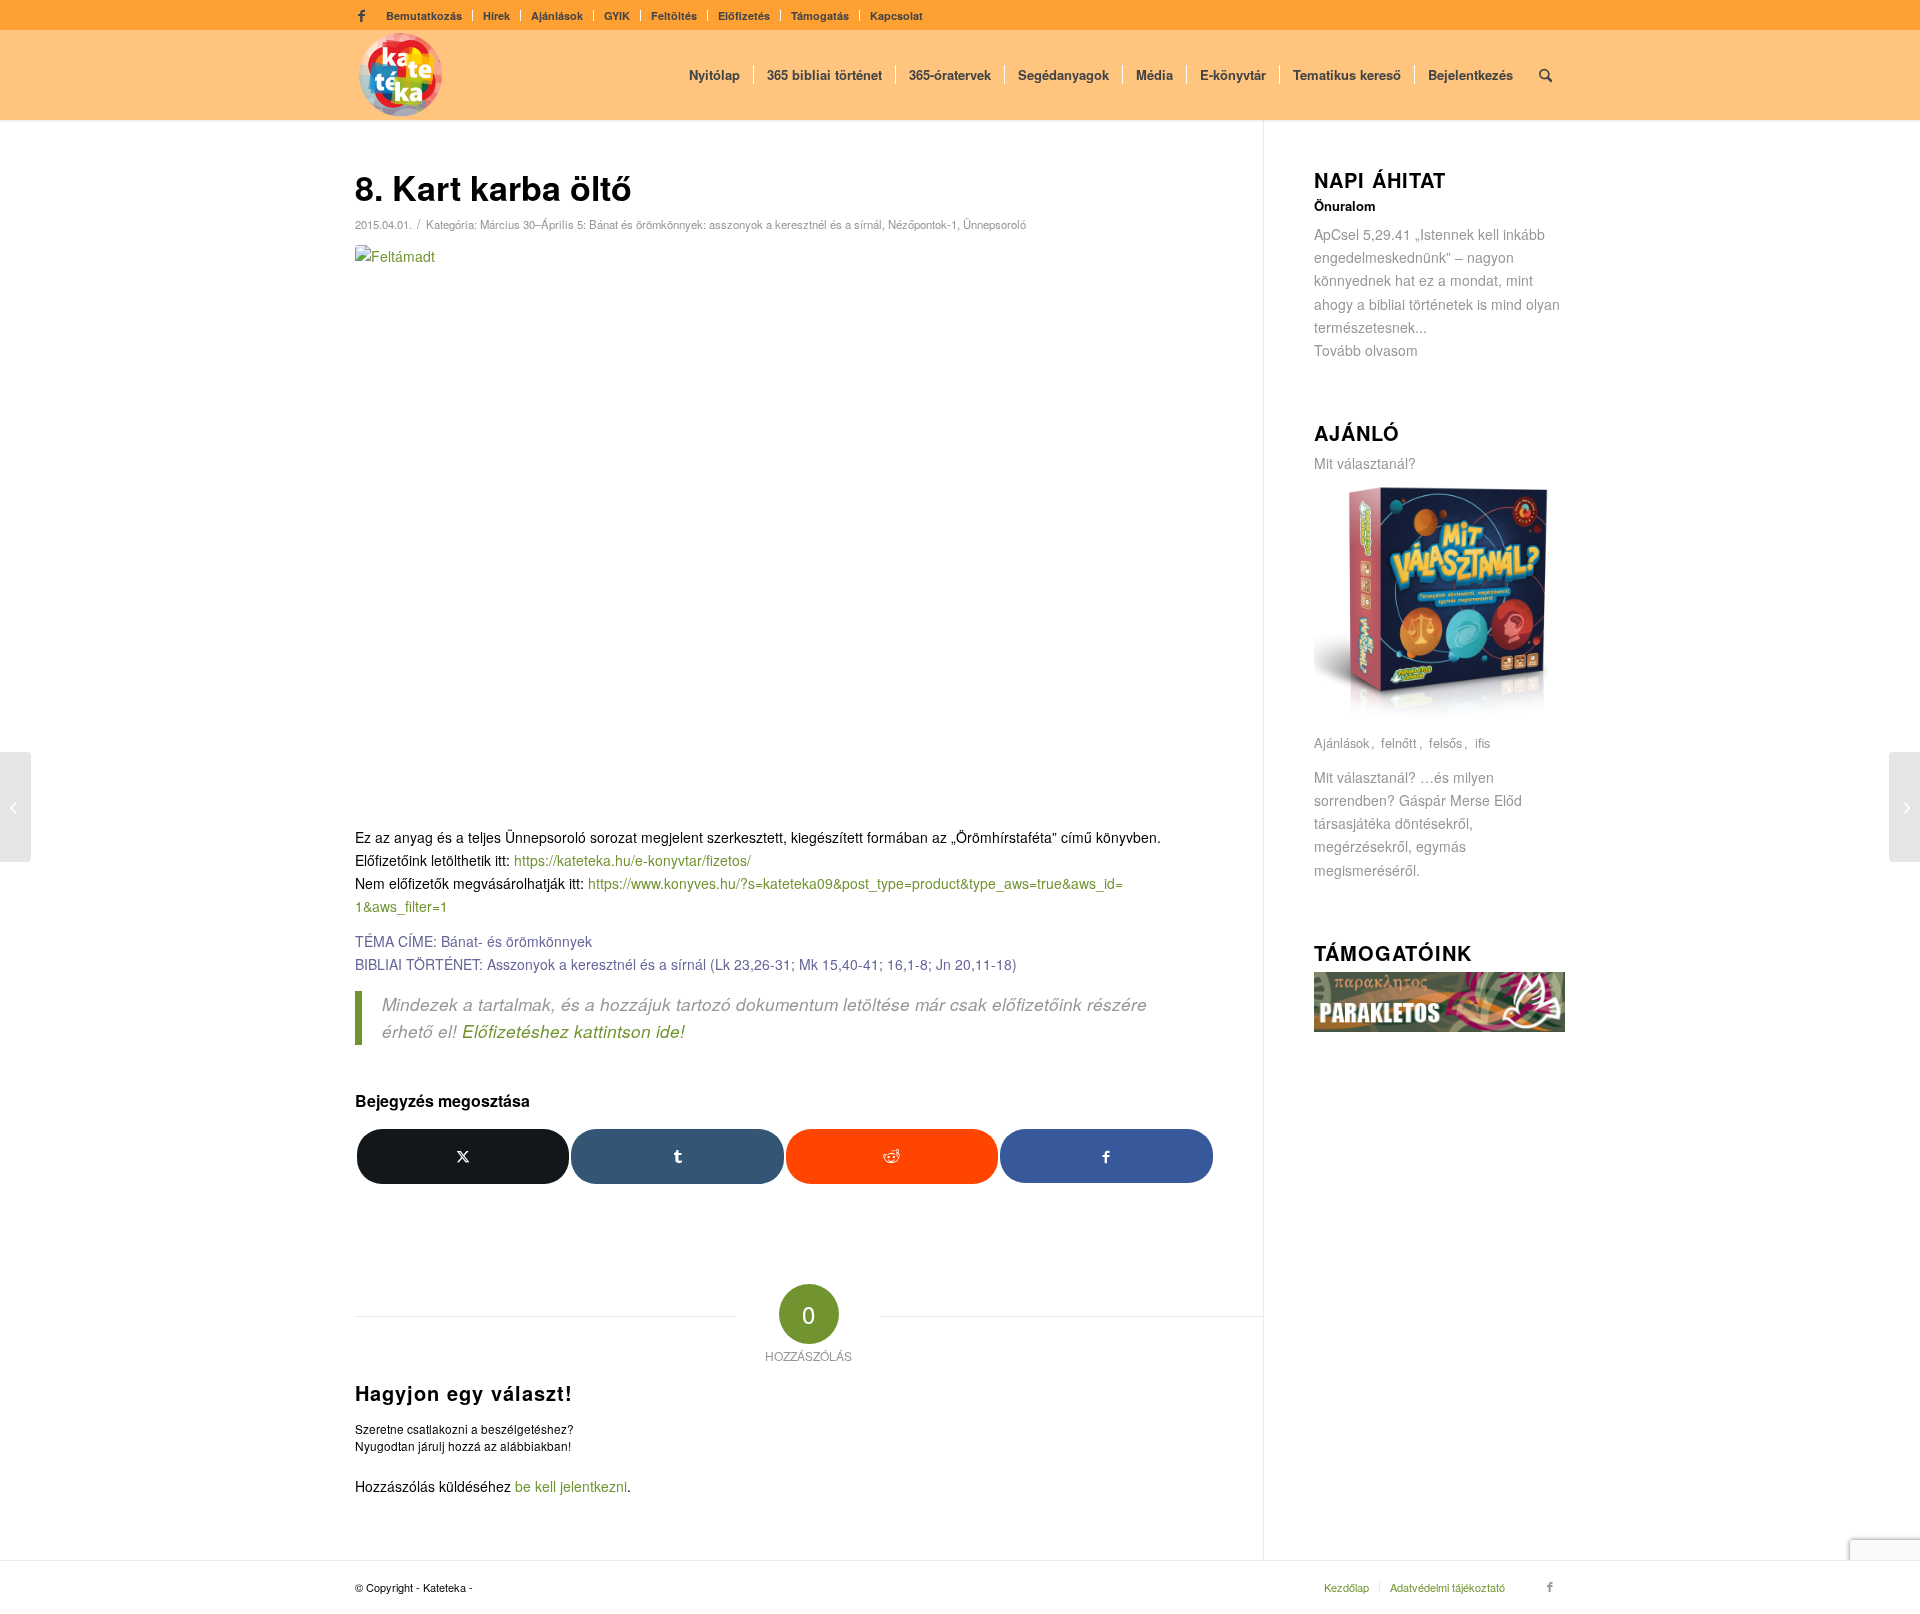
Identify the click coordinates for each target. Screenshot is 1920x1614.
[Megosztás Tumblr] (677, 1156)
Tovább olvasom (1366, 350)
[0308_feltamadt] (784, 530)
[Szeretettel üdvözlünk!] (1904, 807)
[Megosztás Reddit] (892, 1156)
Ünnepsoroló (994, 224)
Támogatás (820, 15)
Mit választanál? (1365, 463)
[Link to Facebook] (361, 15)
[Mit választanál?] (1440, 720)
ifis (1482, 743)
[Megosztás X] (463, 1156)
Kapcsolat (896, 15)
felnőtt (1399, 743)
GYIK (617, 15)
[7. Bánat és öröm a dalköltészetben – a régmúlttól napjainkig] (15, 807)
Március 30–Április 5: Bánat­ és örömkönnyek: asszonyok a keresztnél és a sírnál (681, 224)
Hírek (496, 15)
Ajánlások (557, 15)
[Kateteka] (401, 75)
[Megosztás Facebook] (1106, 1155)
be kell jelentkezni (571, 1486)
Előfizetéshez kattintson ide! (573, 1031)
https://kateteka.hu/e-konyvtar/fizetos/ (632, 860)
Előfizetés (744, 15)
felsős (1445, 743)
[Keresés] (1545, 75)
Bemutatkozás (424, 15)
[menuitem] (424, 15)
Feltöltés (674, 15)
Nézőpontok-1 (922, 224)
